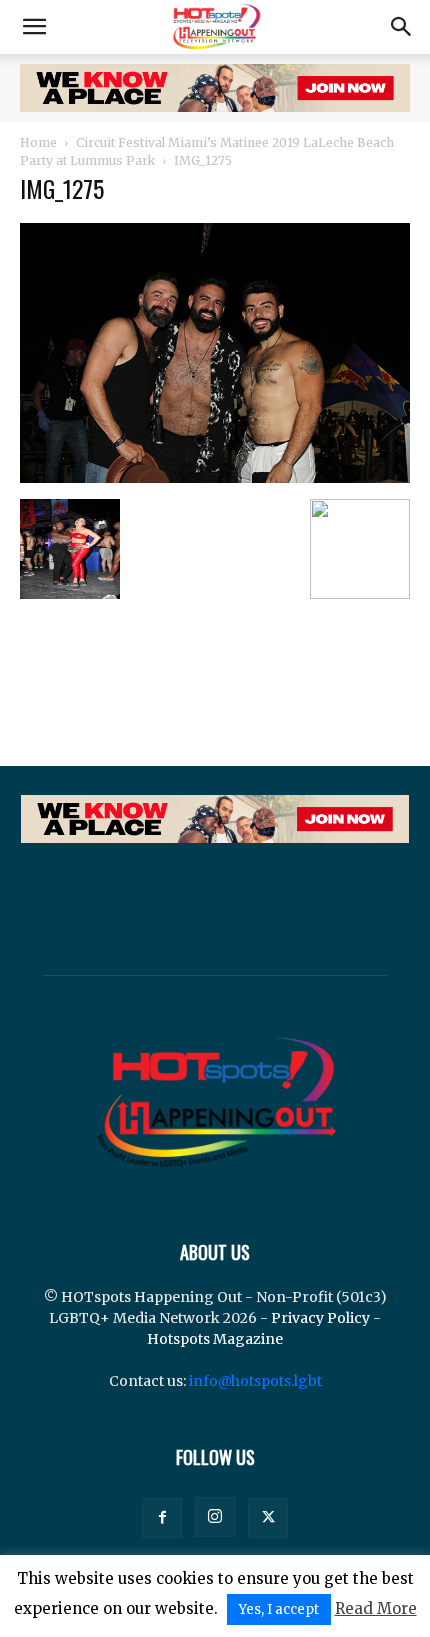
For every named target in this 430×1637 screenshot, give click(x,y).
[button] (34, 27)
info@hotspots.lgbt (255, 1381)
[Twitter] (268, 1518)
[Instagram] (215, 1517)
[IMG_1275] (215, 478)
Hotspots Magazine (215, 1339)
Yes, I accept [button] (279, 1609)
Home (38, 142)
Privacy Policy (320, 1318)
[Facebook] (162, 1518)
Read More (376, 1608)
